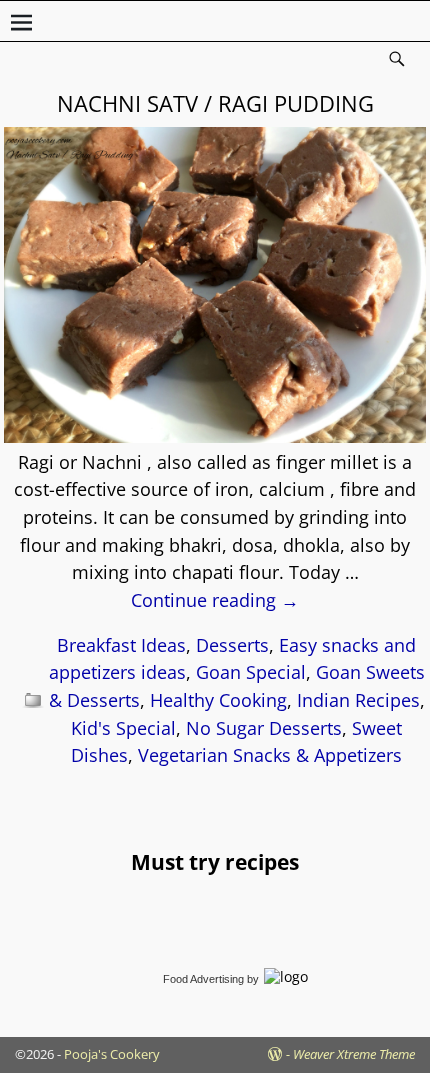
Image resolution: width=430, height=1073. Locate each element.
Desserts (232, 645)
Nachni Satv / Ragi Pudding (215, 103)
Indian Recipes (358, 700)
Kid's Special (123, 728)
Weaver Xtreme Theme (354, 1054)
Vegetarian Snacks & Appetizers (270, 755)
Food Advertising (203, 979)
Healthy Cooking (218, 700)
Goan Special (251, 672)
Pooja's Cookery (112, 1054)
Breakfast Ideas (121, 645)
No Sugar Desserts (264, 728)
